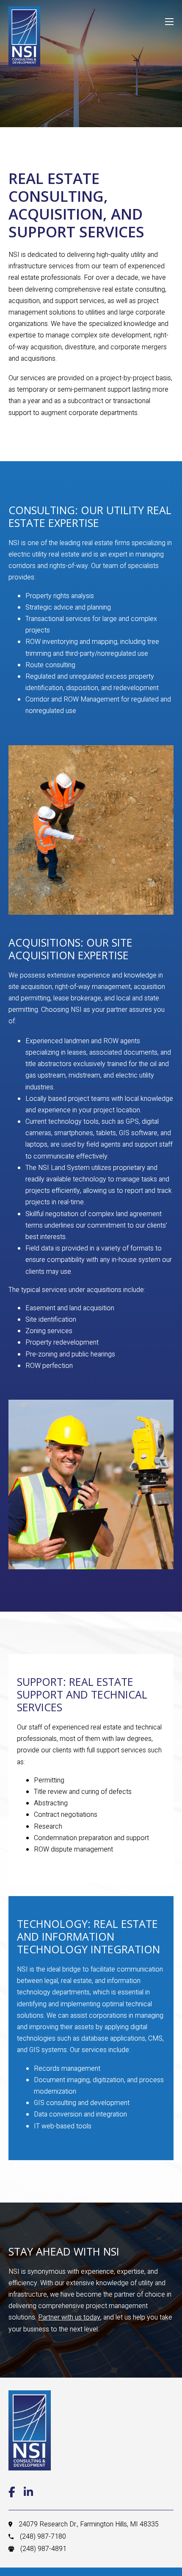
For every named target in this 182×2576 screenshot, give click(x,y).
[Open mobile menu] (169, 22)
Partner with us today (69, 2317)
